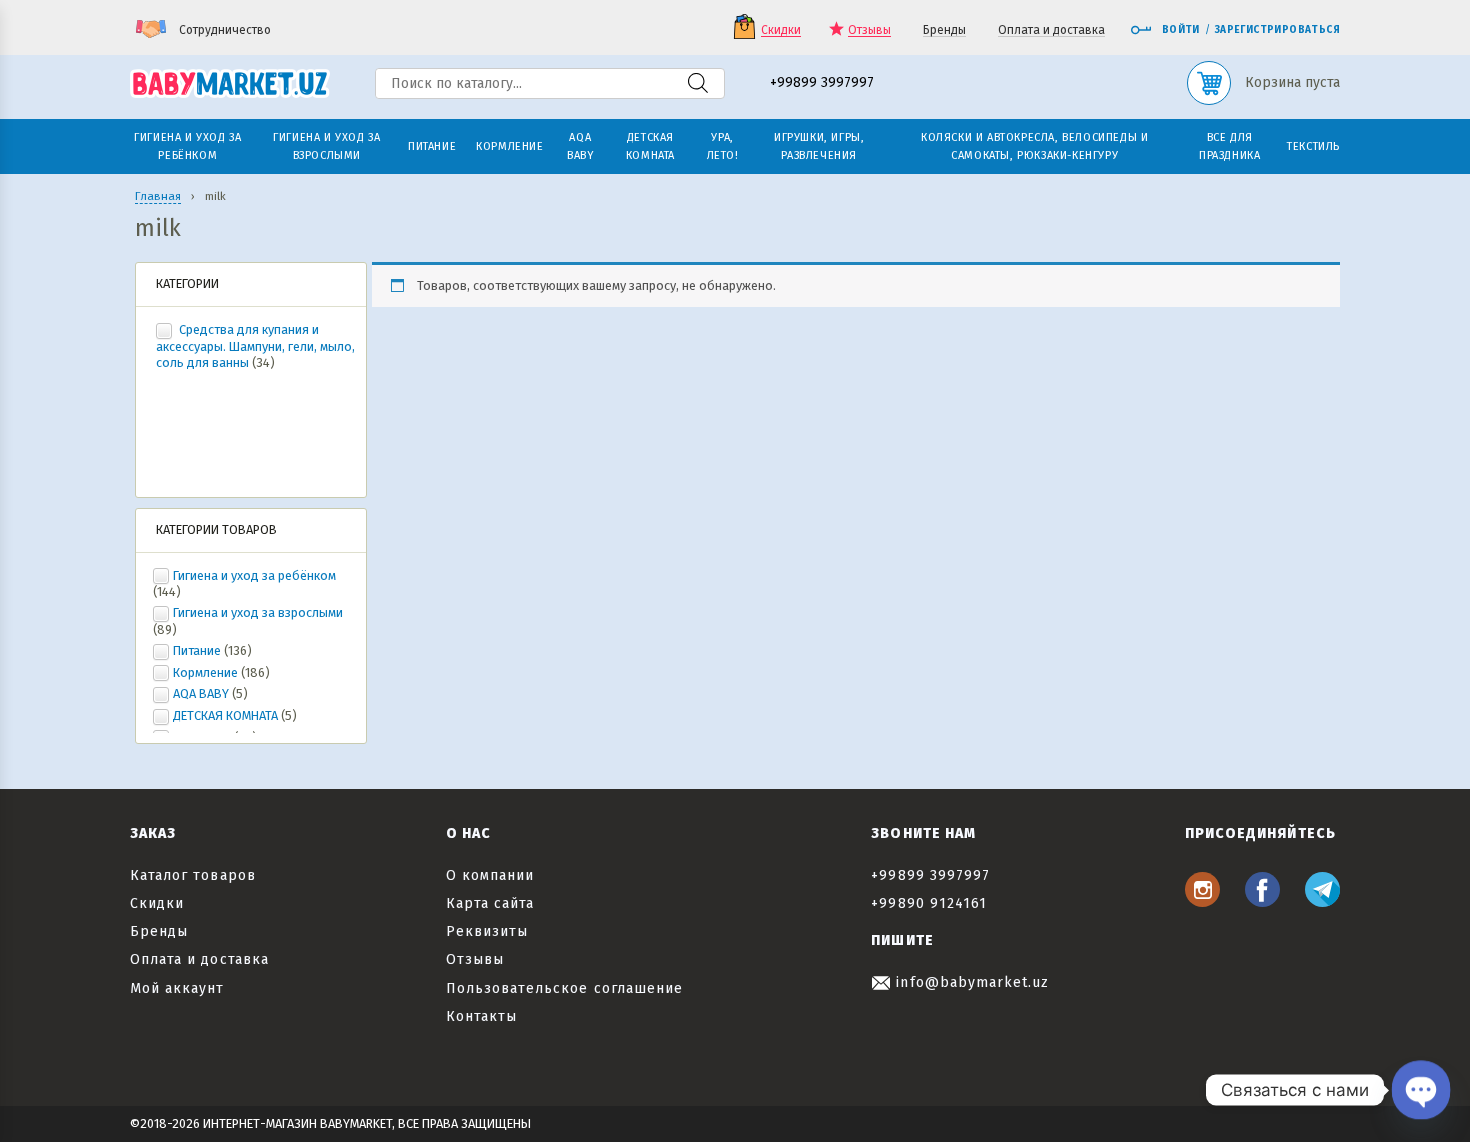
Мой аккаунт (177, 988)
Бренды (944, 30)
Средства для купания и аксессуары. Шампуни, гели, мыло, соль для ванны (255, 346)
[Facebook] (1262, 901)
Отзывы (869, 30)
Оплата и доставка (1051, 30)
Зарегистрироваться (1277, 30)
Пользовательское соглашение (564, 988)
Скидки (781, 30)
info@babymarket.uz (970, 982)
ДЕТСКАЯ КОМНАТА (225, 715)
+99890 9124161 (929, 903)
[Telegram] (1322, 901)
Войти (1181, 30)
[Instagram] (1202, 901)
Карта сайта (490, 903)
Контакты (481, 1016)
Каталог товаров (193, 875)
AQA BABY (201, 693)
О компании (490, 875)
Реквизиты (487, 931)
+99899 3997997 (822, 83)
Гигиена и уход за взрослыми (258, 612)
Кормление (205, 672)
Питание (197, 650)
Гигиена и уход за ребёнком (254, 575)
